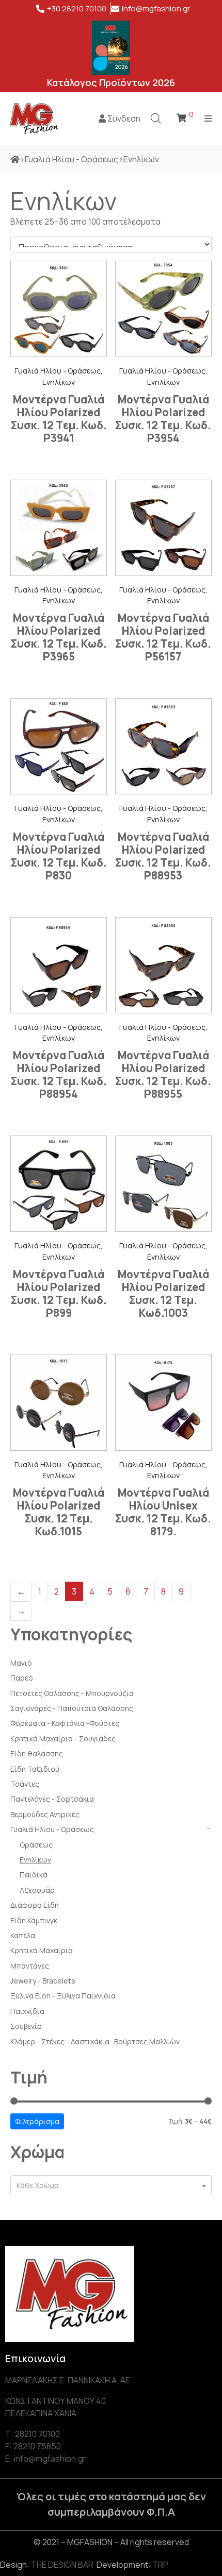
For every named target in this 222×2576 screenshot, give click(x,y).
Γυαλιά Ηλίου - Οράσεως (52, 1829)
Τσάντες (25, 1784)
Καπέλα (23, 1935)
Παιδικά (34, 1875)
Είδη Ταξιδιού (35, 1769)
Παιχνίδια (27, 2011)
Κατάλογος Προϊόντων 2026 (111, 82)
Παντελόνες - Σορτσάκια (52, 1799)
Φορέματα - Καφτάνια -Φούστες (65, 1723)
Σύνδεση (123, 118)
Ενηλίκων (35, 1860)
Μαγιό (21, 1663)
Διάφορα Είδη (35, 1905)
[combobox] (111, 2185)
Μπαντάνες (30, 1966)
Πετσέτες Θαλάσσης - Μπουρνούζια (72, 1693)
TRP (160, 2565)
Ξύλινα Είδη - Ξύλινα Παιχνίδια (63, 1996)
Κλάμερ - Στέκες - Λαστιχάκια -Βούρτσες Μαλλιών (95, 2041)
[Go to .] (15, 159)
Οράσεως (36, 1845)
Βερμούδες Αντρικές (45, 1814)
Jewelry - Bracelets (43, 1981)
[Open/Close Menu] (208, 118)
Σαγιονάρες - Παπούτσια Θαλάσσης (72, 1708)
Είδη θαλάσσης (37, 1753)
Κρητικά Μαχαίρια (42, 1950)
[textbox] (111, 2185)
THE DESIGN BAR (62, 2565)
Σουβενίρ (26, 2026)
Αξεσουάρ (37, 1890)
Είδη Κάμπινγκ (34, 1920)
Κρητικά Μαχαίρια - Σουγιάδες (63, 1739)
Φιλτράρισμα (37, 2121)
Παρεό (22, 1678)
